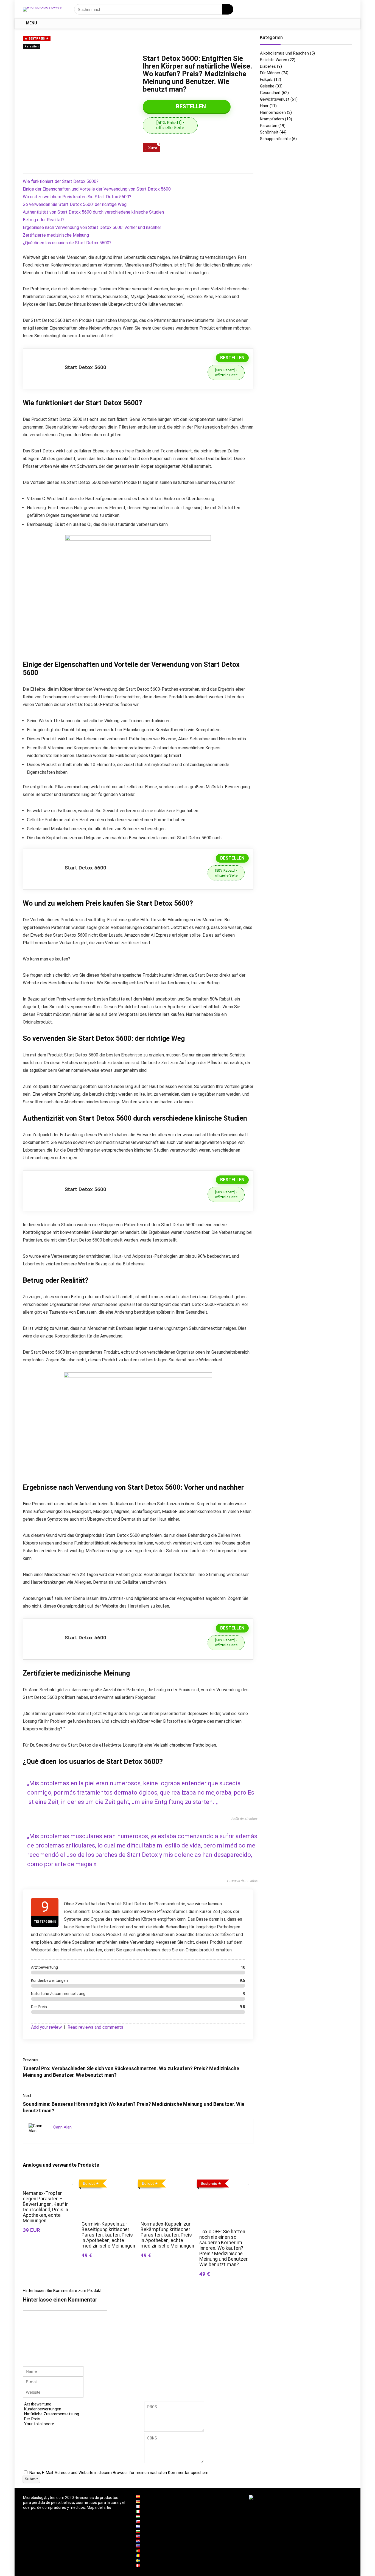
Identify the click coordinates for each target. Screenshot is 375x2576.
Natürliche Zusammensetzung (52, 2414)
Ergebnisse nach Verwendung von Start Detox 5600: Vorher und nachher (92, 227)
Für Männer (270, 73)
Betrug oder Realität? (44, 220)
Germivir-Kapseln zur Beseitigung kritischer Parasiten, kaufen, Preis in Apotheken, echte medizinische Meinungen (108, 2235)
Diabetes (268, 66)
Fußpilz (266, 80)
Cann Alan (62, 2127)
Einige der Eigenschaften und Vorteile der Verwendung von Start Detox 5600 (97, 189)
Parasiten (32, 46)
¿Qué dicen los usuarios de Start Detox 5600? (67, 243)
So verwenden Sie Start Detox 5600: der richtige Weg (75, 204)
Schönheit (269, 132)
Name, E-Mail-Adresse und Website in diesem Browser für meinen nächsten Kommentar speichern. (119, 2473)
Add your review (46, 2027)
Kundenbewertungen (43, 2409)
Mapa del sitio (99, 2507)
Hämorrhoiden (273, 112)
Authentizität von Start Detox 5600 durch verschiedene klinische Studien (93, 212)
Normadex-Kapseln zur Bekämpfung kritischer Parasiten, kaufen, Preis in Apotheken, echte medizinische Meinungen (167, 2235)
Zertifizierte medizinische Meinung (56, 235)
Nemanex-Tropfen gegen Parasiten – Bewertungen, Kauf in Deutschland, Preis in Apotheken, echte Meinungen (46, 2207)
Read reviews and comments (95, 2027)
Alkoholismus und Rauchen (284, 53)
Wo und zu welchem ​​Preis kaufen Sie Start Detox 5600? (77, 197)
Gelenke (267, 86)
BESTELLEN (190, 106)
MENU (32, 23)
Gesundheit (270, 93)
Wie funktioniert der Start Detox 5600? (61, 181)
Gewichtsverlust (275, 99)
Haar (264, 106)
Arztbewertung (38, 2404)
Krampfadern (272, 119)
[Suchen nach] (228, 9)
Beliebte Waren (274, 60)
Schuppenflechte (275, 139)
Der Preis (32, 2419)
